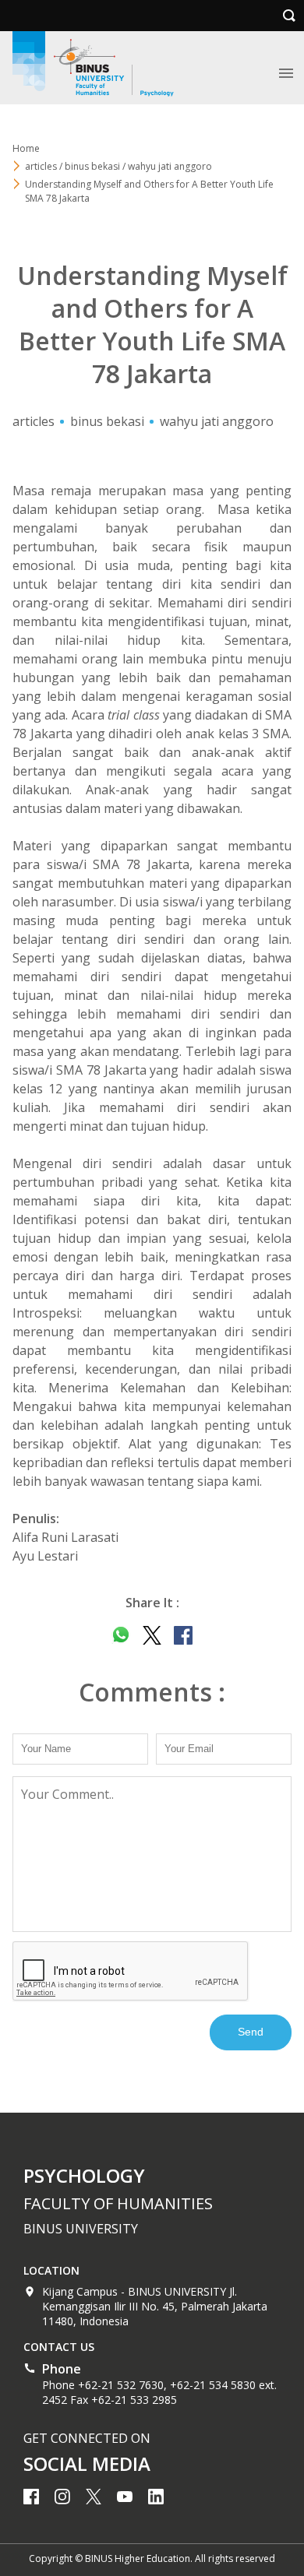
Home (26, 148)
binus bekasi (107, 421)
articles (34, 421)
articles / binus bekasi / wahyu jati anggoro (118, 166)
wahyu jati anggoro (217, 421)
